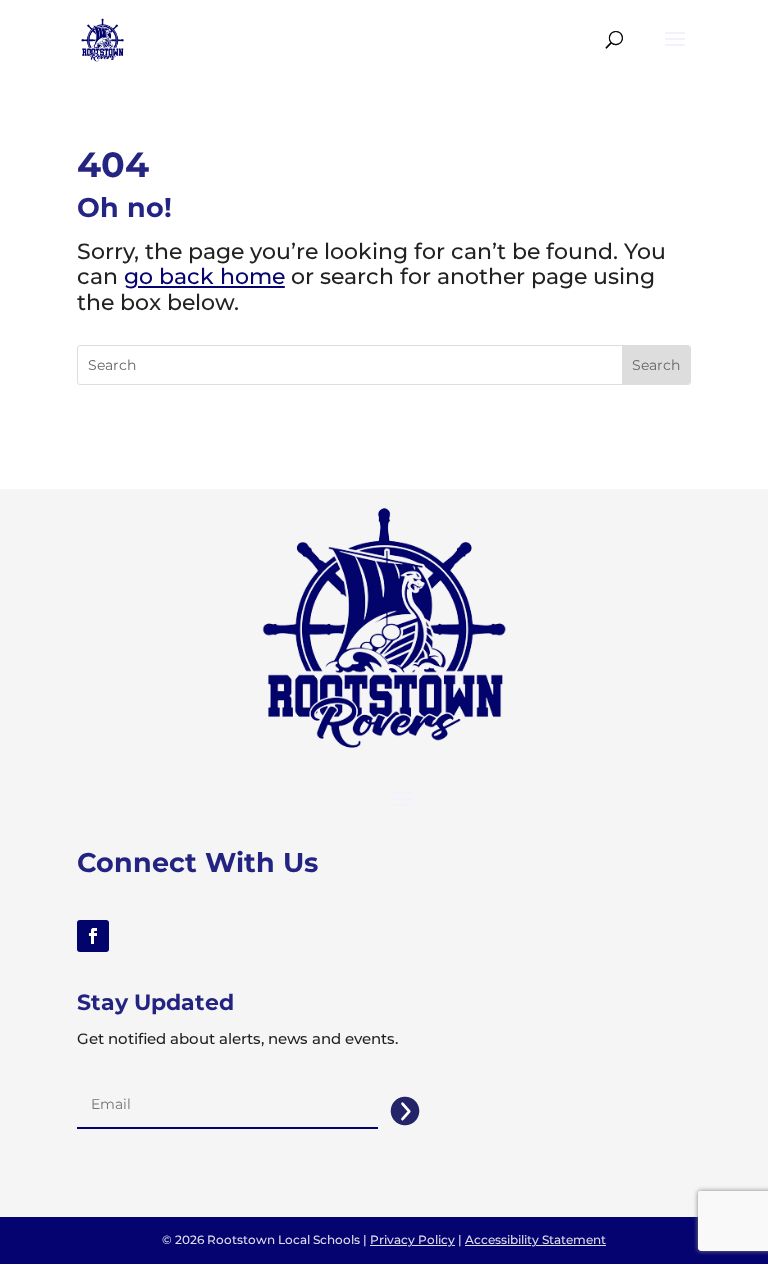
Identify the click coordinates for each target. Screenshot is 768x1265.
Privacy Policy (412, 1239)
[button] (675, 52)
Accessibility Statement (535, 1239)
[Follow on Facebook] (93, 936)
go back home (204, 276)
